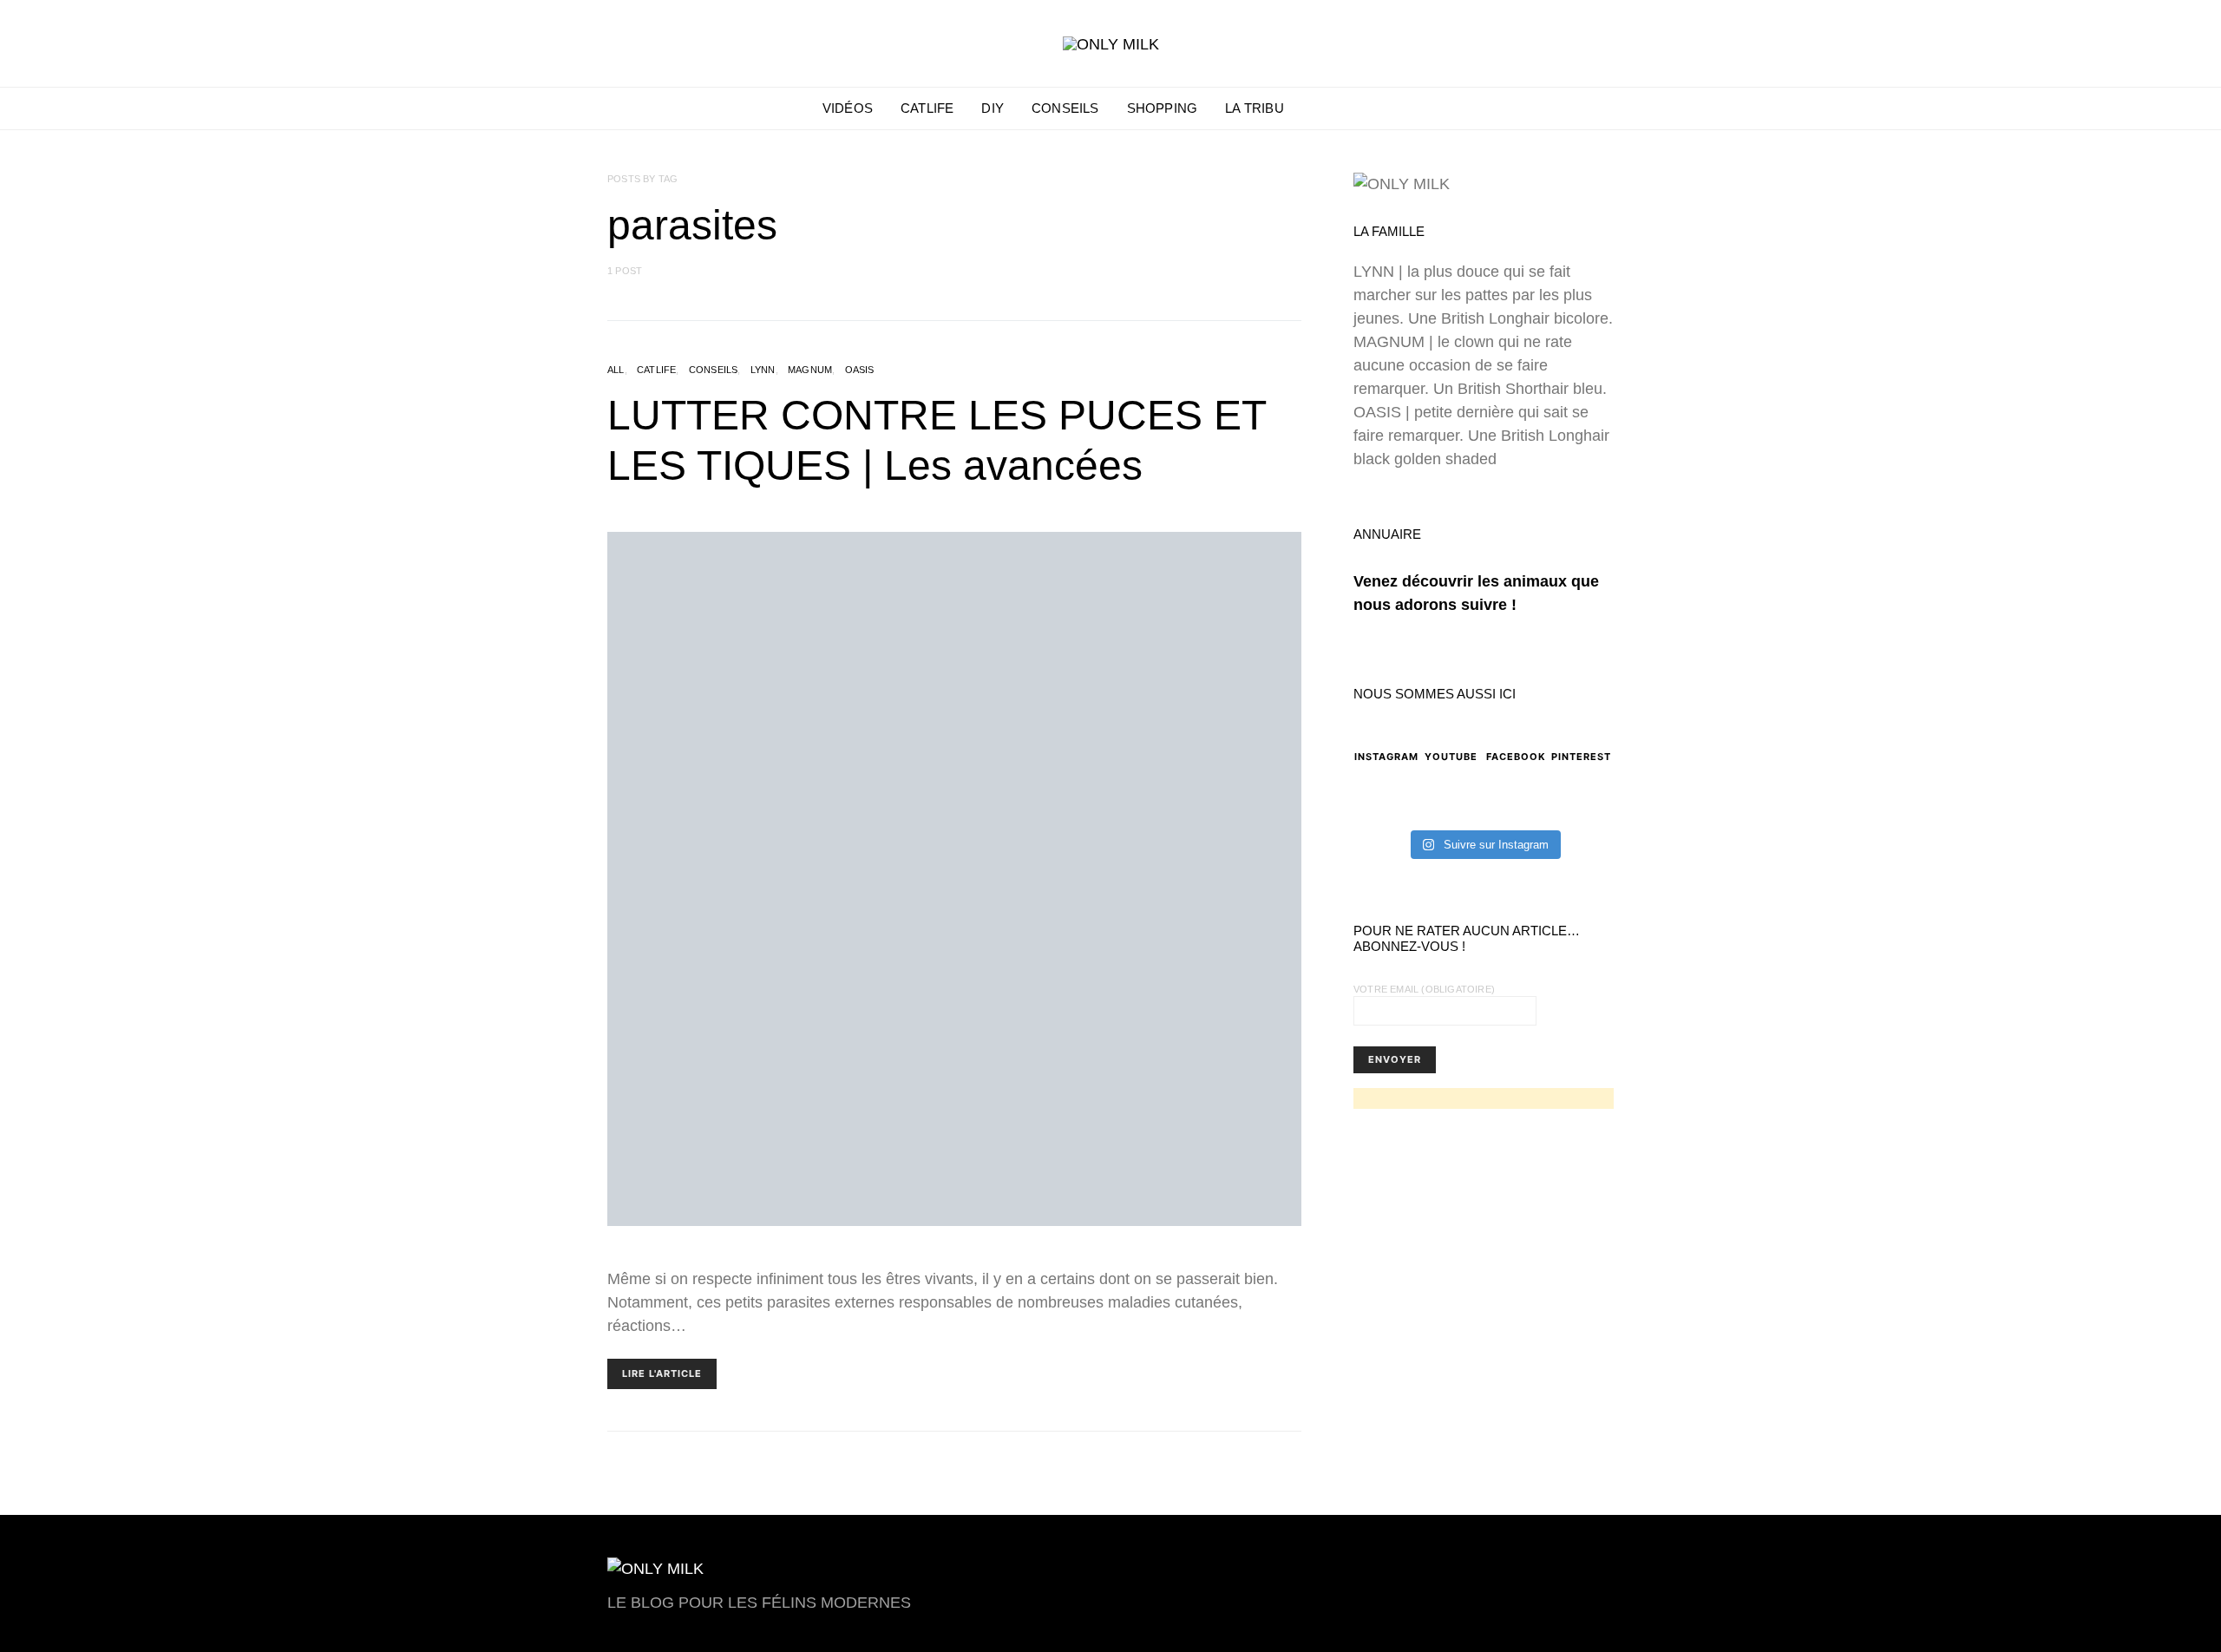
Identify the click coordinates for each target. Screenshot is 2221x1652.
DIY (993, 108)
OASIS (860, 370)
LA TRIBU (1255, 108)
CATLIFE (927, 108)
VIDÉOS (848, 108)
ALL (616, 370)
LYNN (763, 370)
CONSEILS (1065, 108)
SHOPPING (1163, 108)
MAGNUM (810, 370)
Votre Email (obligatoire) (1424, 989)
